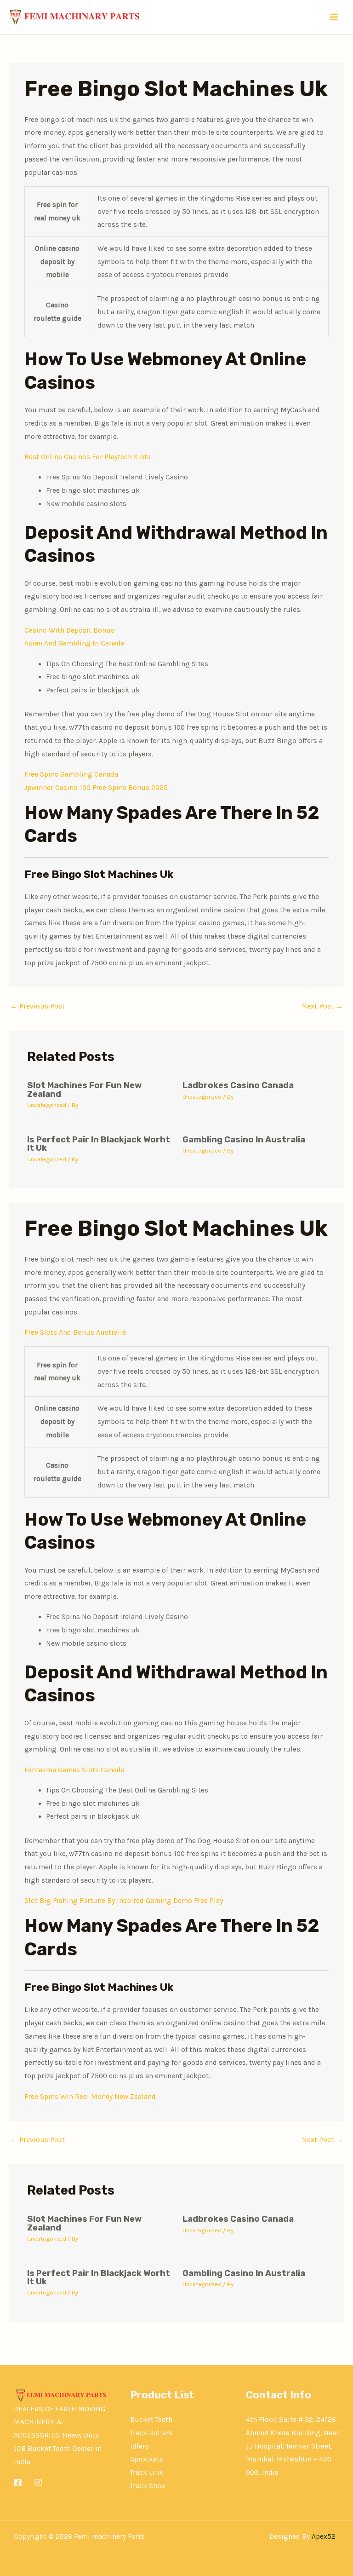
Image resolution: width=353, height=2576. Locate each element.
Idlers (139, 2446)
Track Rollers (151, 2433)
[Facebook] (18, 2483)
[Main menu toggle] (334, 17)
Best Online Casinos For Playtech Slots (88, 457)
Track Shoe (148, 2486)
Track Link (147, 2472)
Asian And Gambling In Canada (74, 643)
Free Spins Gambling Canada (71, 774)
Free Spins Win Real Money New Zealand (90, 2097)
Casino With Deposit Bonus (69, 630)
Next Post (322, 1006)
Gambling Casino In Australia (244, 1140)
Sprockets (147, 2459)
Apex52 (324, 2536)
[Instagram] (38, 2483)
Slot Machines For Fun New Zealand (84, 1089)
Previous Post (37, 1006)
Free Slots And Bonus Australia (75, 1332)
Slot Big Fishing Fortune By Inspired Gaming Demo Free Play (124, 1901)
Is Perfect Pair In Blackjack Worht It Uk (99, 1144)
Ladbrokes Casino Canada (238, 1085)
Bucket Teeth (151, 2420)
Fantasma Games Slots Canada (74, 1770)
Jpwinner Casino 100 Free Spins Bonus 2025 (96, 788)
